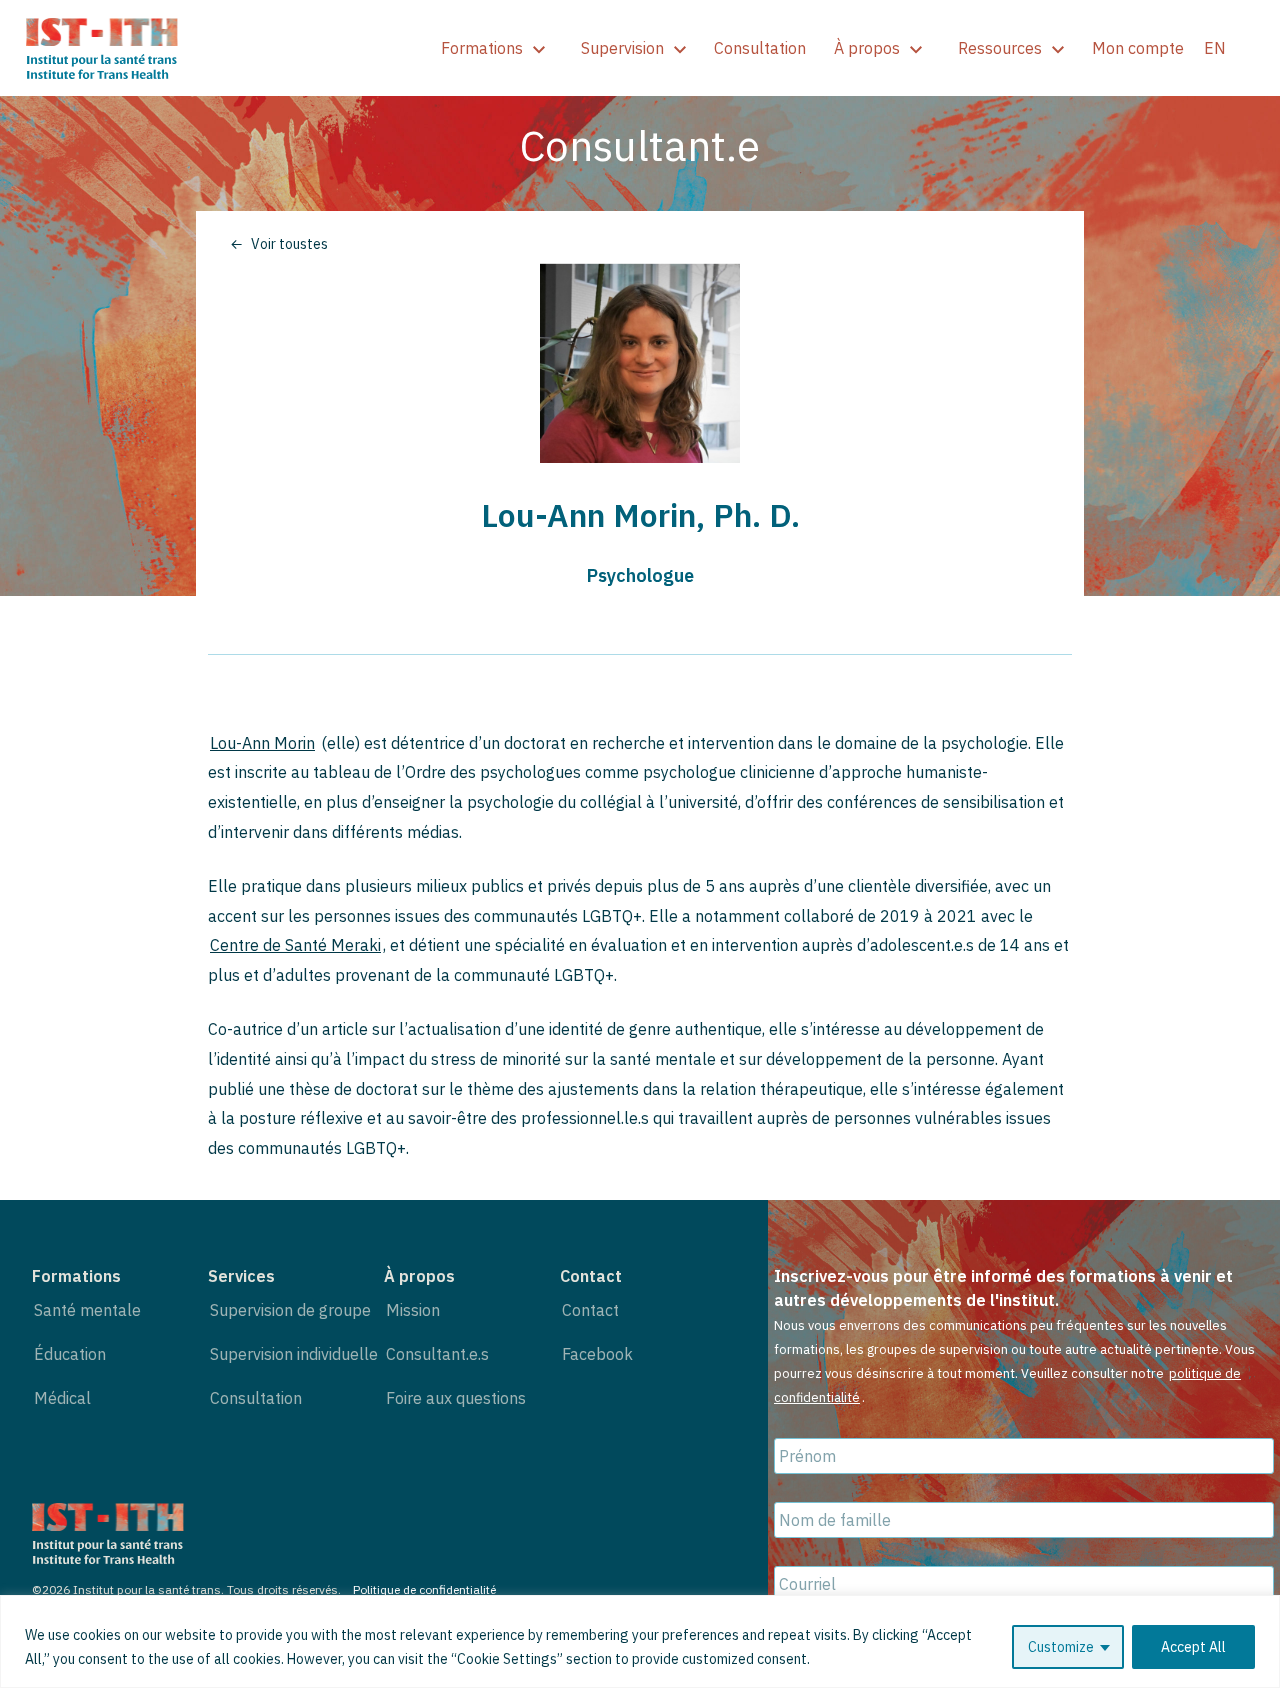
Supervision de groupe (290, 1310)
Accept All (1193, 1647)
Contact (590, 1310)
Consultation (760, 48)
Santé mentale (87, 1310)
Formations (482, 48)
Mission (413, 1310)
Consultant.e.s (437, 1354)
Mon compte (1138, 48)
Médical (62, 1398)
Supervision (622, 48)
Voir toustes (289, 244)
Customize (1061, 1647)
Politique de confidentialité (424, 1589)
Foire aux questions (456, 1398)
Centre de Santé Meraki (295, 945)
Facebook (597, 1354)
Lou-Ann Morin (262, 743)
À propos (867, 48)
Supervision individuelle (294, 1354)
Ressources (1000, 48)
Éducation (70, 1354)
